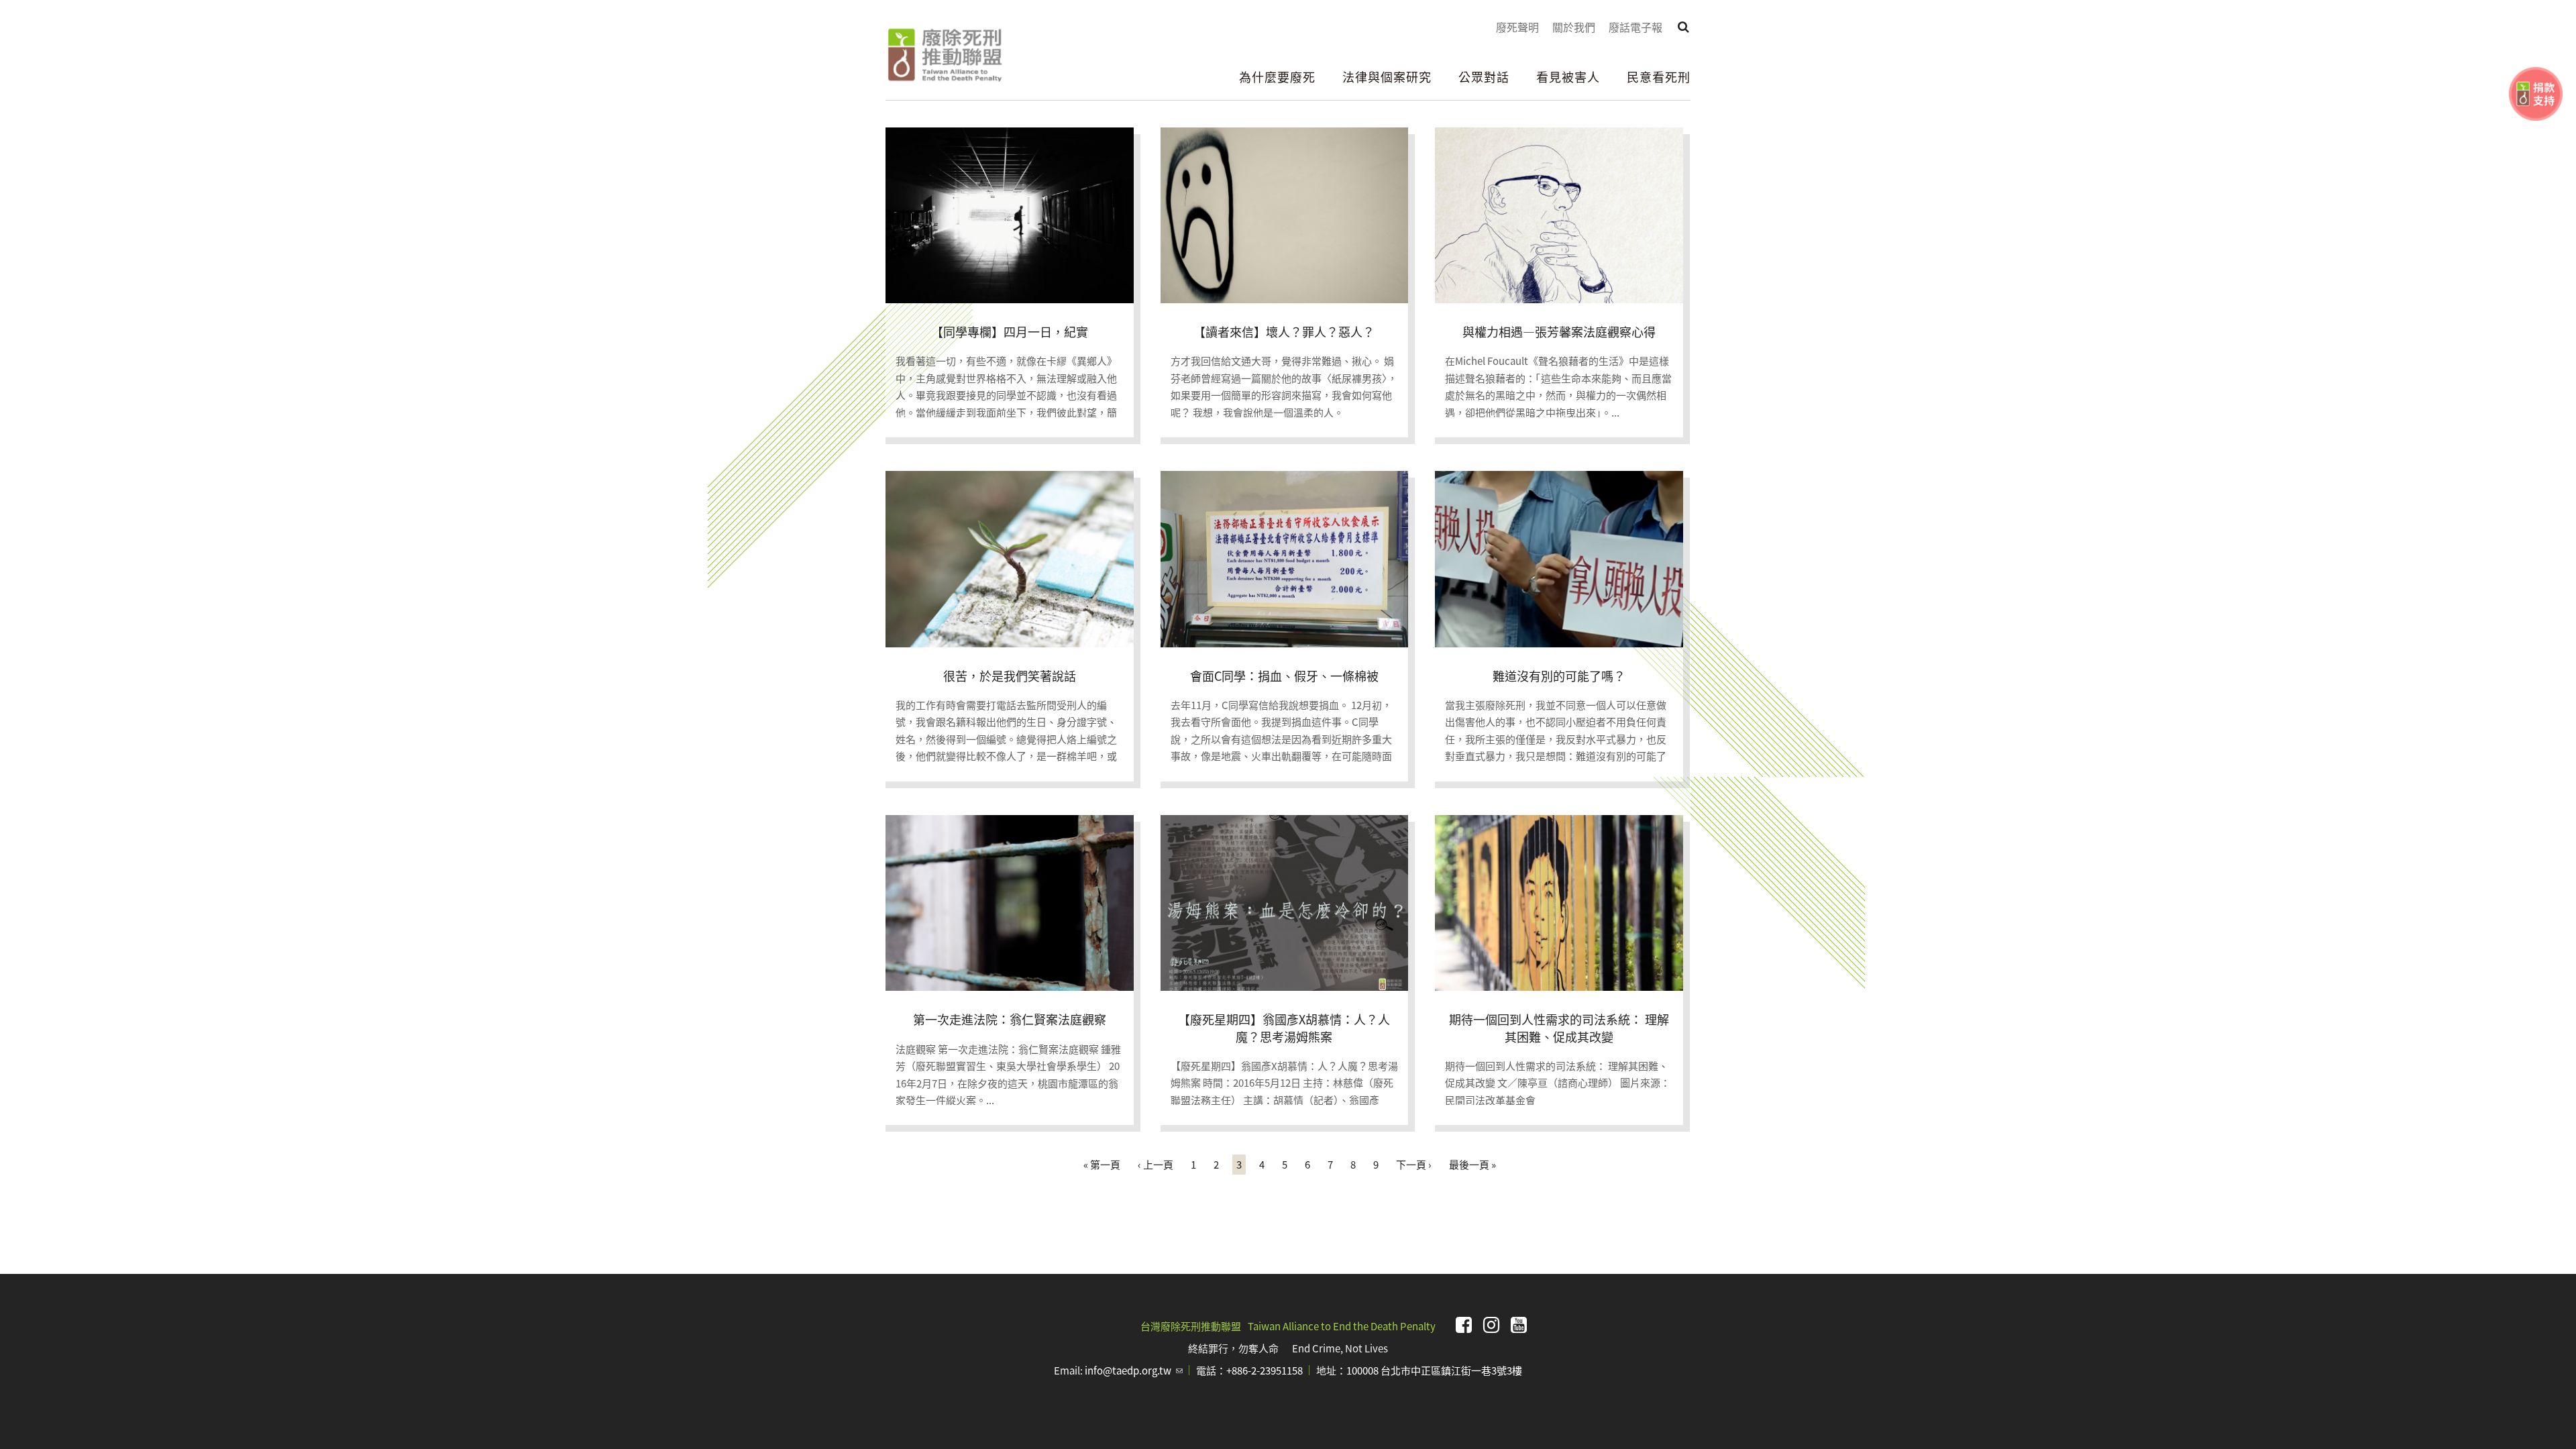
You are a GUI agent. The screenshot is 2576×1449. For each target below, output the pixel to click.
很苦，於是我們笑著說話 (1010, 676)
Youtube (1519, 1325)
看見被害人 (1568, 76)
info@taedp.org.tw (1134, 1370)
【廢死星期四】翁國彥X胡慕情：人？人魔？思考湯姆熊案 (1284, 1027)
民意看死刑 (1659, 76)
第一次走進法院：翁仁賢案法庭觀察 (1010, 1019)
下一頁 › (1414, 1164)
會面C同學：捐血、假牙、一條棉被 (1284, 676)
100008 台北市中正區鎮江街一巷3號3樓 (1434, 1370)
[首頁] (944, 55)
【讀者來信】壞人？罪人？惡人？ (1284, 331)
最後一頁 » (1472, 1164)
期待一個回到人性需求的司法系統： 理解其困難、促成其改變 (1559, 1027)
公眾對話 (1484, 76)
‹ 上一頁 (1156, 1164)
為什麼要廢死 (1277, 76)
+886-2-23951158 (1265, 1370)
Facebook (1464, 1325)
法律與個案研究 (1387, 76)
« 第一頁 (1102, 1164)
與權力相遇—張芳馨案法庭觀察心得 (1559, 331)
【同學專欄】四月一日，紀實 (1010, 331)
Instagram (1491, 1325)
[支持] (2536, 94)
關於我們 (1574, 27)
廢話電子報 (1635, 27)
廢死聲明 (1517, 27)
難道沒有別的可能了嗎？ (1559, 676)
